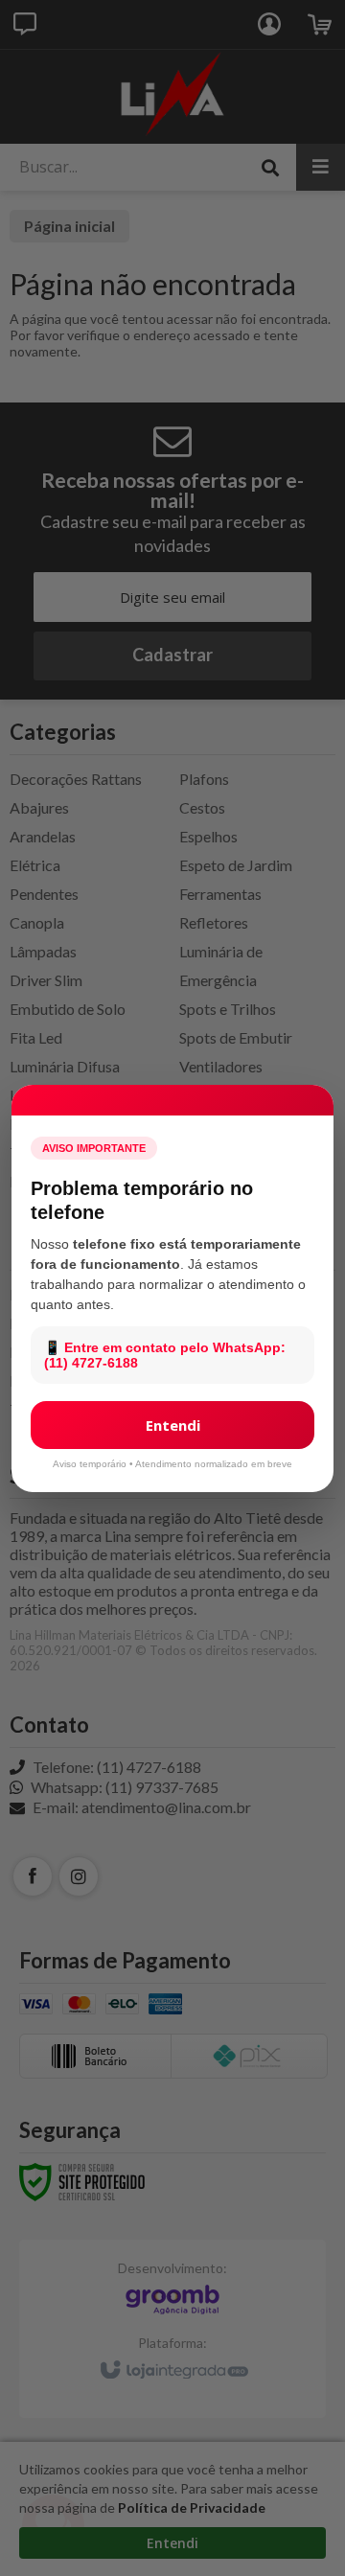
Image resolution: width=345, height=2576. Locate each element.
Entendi (173, 1425)
